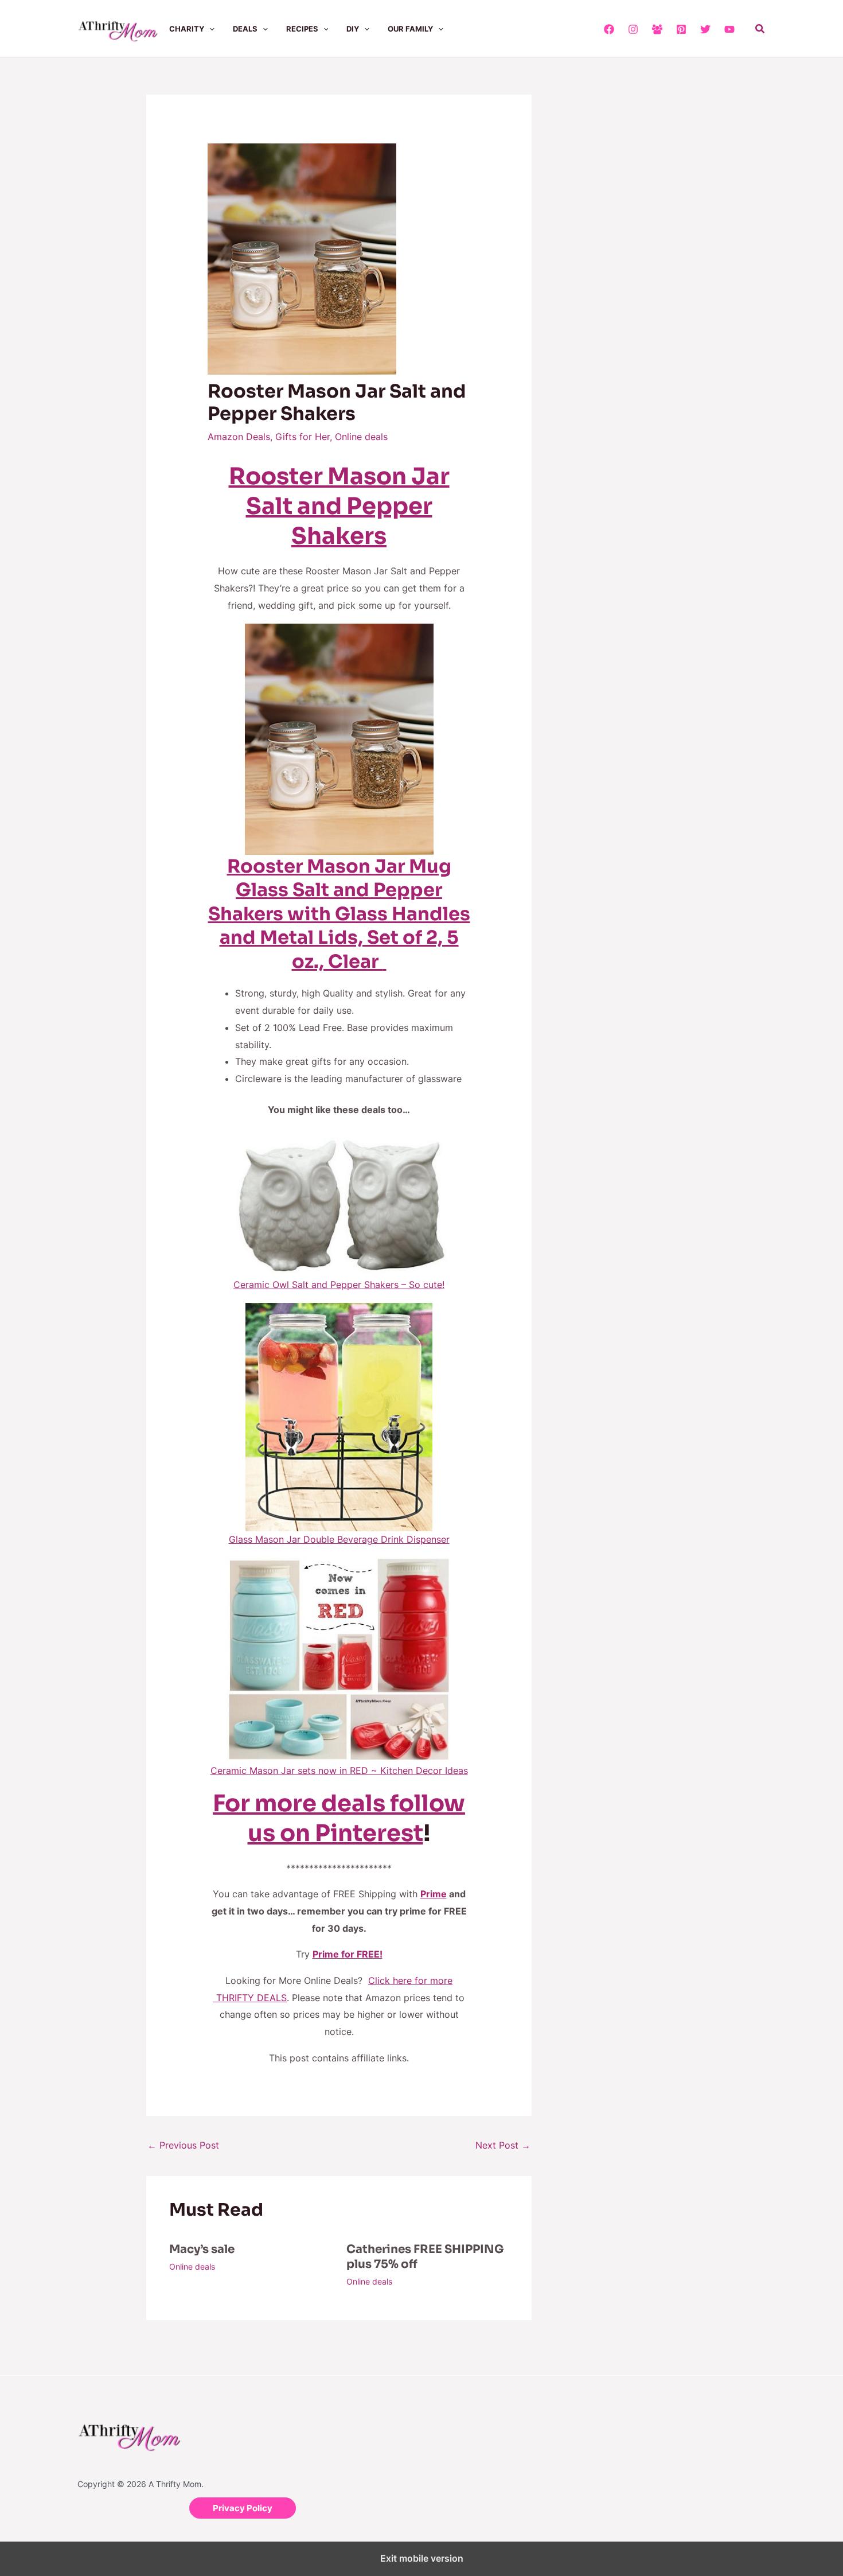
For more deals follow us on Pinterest (339, 1818)
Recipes (302, 29)
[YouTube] (729, 29)
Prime (434, 1894)
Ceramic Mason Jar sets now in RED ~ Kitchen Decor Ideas (339, 1770)
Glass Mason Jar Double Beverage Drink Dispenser (339, 1539)
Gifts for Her (303, 437)
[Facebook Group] (657, 29)
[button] (209, 29)
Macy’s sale (202, 2249)
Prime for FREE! (348, 1954)
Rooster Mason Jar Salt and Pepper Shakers (339, 506)
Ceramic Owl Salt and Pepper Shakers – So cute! (339, 1285)
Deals (245, 29)
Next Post (503, 2145)
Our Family (410, 29)
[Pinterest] (681, 29)
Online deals (361, 437)
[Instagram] (633, 29)
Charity (187, 29)
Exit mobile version (422, 2558)
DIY (353, 29)
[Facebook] (609, 29)
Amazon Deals (239, 437)
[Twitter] (705, 29)
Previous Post (183, 2145)
